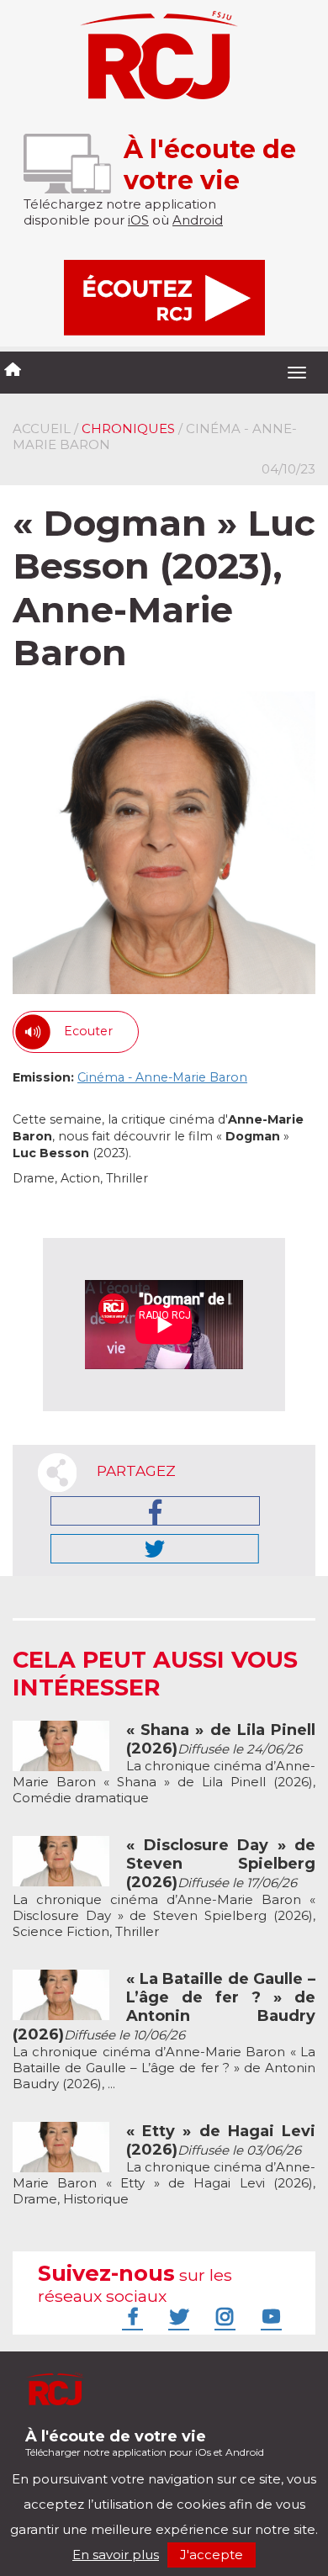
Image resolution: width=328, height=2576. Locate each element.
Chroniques (128, 428)
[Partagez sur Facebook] (155, 1511)
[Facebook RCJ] (130, 2316)
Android (198, 220)
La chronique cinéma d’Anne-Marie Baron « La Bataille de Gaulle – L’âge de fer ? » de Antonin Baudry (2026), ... (164, 2031)
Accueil (42, 428)
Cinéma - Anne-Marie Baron (162, 1077)
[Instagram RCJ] (223, 2316)
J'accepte (212, 2555)
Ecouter (88, 1031)
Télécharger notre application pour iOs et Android (145, 2443)
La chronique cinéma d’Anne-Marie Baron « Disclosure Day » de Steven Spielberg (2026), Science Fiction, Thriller (164, 1888)
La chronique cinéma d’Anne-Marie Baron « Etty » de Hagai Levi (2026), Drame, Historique (164, 2165)
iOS (138, 220)
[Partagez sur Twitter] (155, 1549)
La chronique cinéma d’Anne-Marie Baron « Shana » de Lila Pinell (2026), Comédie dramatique (164, 1764)
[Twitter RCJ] (177, 2316)
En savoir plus (116, 2555)
